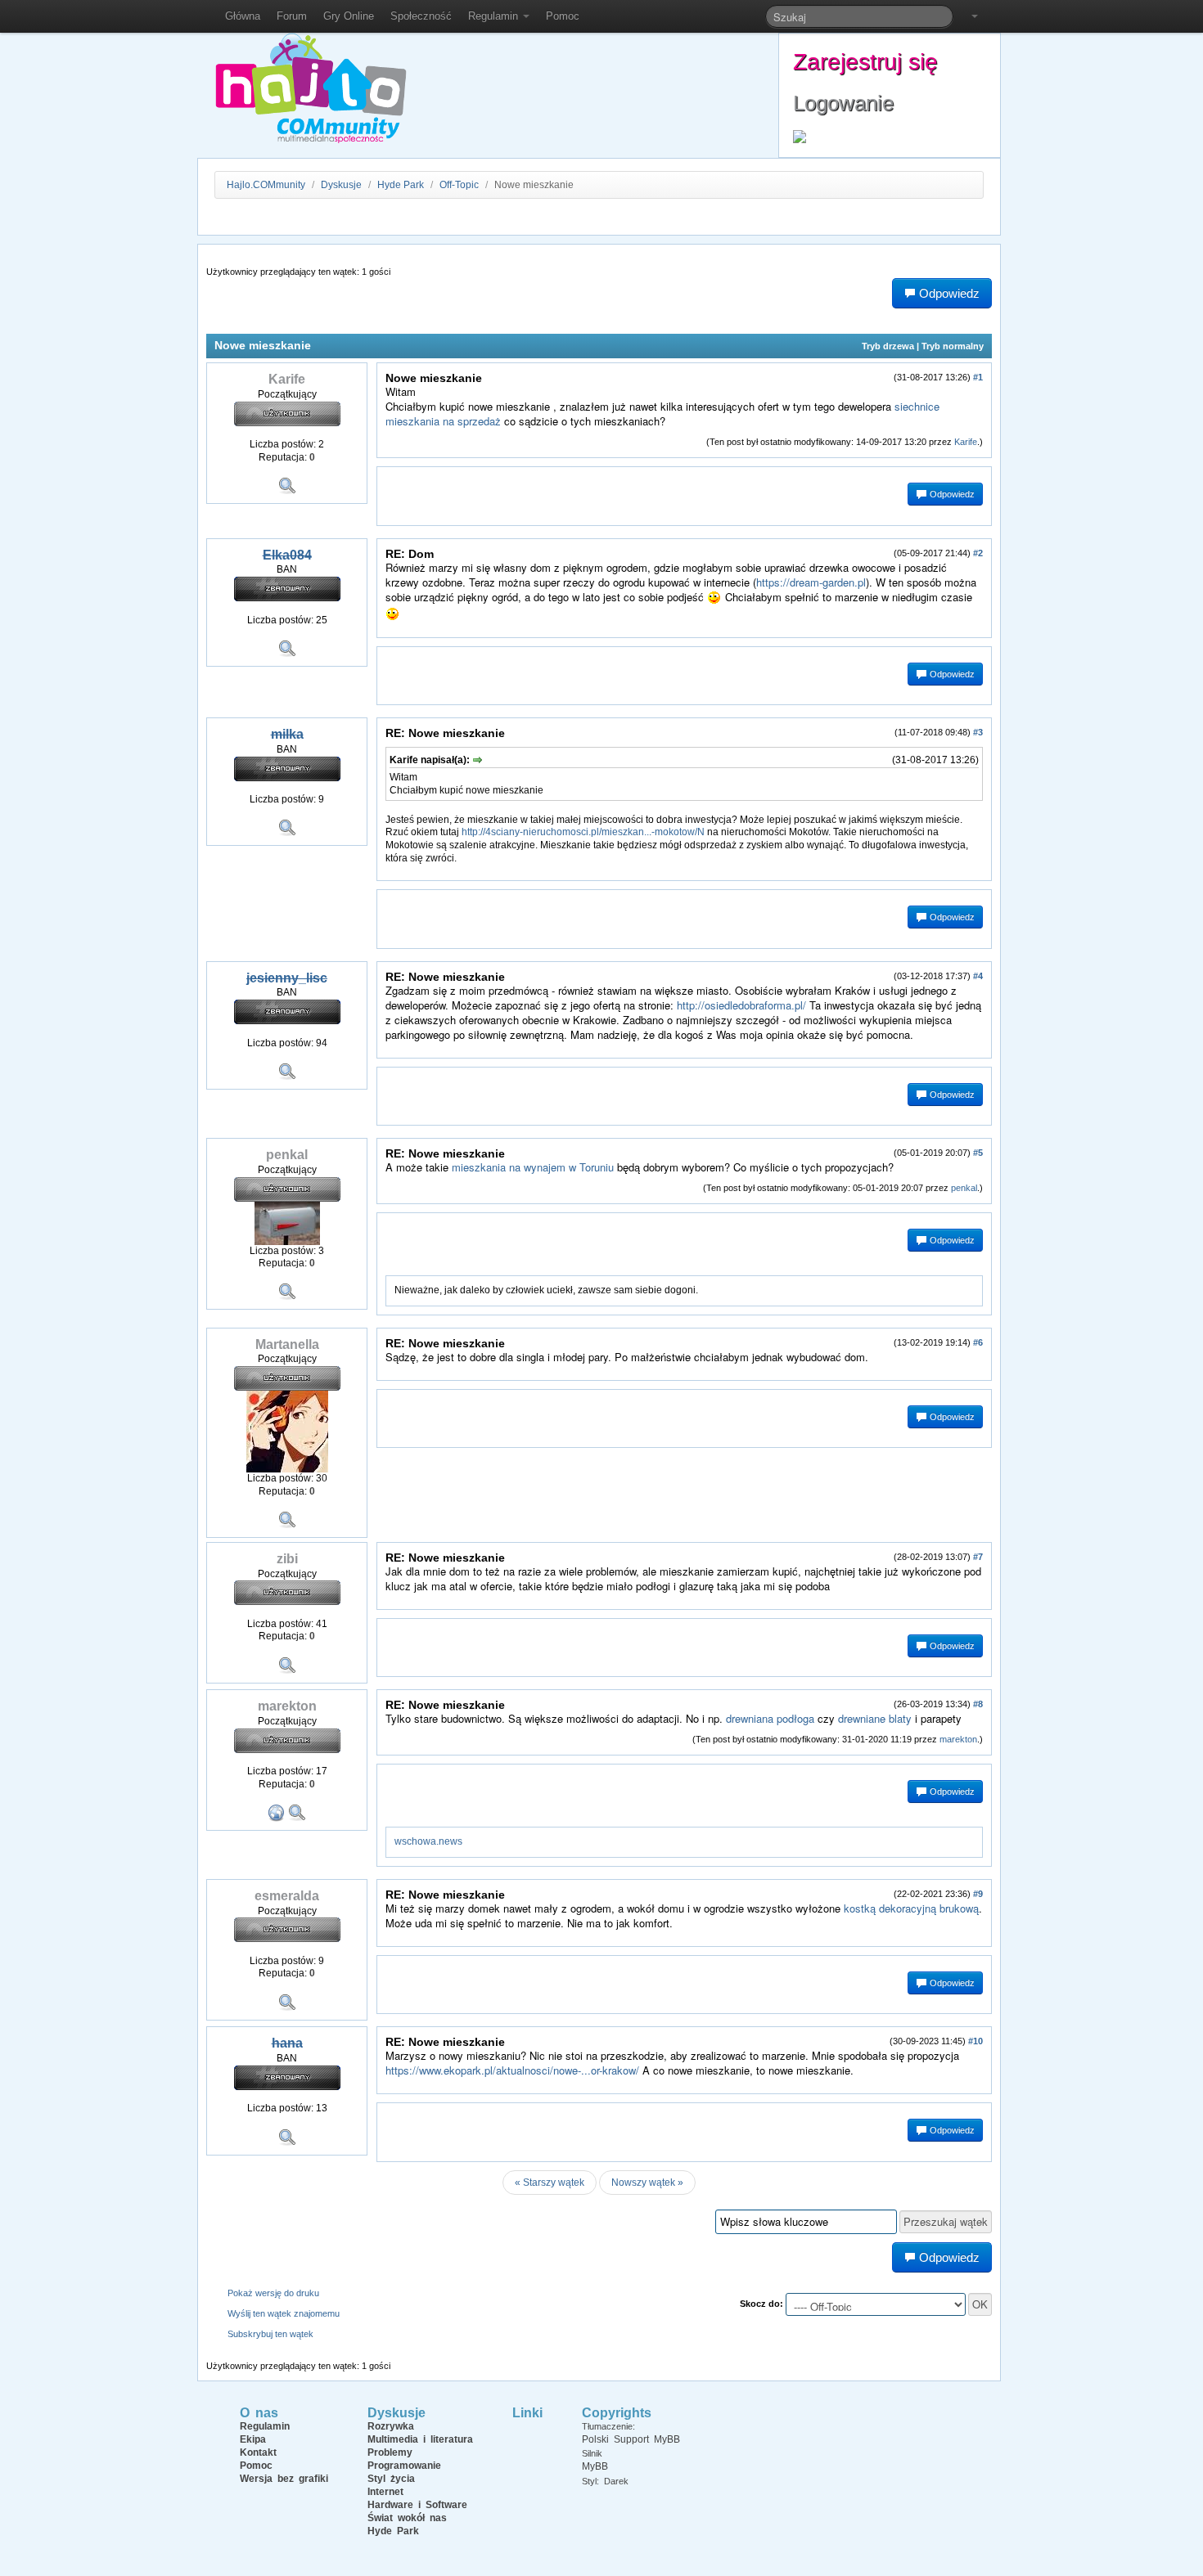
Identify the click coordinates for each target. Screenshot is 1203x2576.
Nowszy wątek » (647, 2183)
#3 (978, 732)
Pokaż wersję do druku (273, 2293)
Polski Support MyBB (631, 2439)
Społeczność (421, 16)
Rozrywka (391, 2426)
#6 (978, 1342)
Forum (292, 16)
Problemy (390, 2452)
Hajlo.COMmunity (266, 185)
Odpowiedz (951, 494)
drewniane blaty (875, 1718)
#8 (978, 1704)
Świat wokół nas (407, 2518)
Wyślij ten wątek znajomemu (284, 2313)
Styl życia (391, 2479)
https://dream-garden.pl (811, 582)
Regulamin (495, 16)
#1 (978, 377)
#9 (978, 1894)
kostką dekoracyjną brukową (911, 1908)
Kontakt (258, 2452)
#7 (978, 1557)
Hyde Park (401, 185)
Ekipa (253, 2439)
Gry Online (349, 16)
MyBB (595, 2466)
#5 (978, 1153)
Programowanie (404, 2466)
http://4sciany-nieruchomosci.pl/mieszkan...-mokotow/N (583, 832)
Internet (385, 2492)
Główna (243, 16)
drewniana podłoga (770, 1718)
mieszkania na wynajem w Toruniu (533, 1167)
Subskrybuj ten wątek (270, 2334)
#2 (978, 553)
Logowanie (843, 103)
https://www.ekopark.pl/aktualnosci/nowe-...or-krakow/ (512, 2070)
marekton (958, 1739)
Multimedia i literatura (420, 2439)
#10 (975, 2041)
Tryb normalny (953, 346)
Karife (966, 442)
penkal (964, 1188)
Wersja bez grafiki (284, 2479)
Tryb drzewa (888, 346)
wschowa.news (428, 1841)
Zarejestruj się (865, 62)
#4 (978, 976)
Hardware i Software (417, 2505)
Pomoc (563, 16)
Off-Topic (459, 185)
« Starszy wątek (550, 2183)
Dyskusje (341, 185)
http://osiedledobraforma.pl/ (741, 1005)
